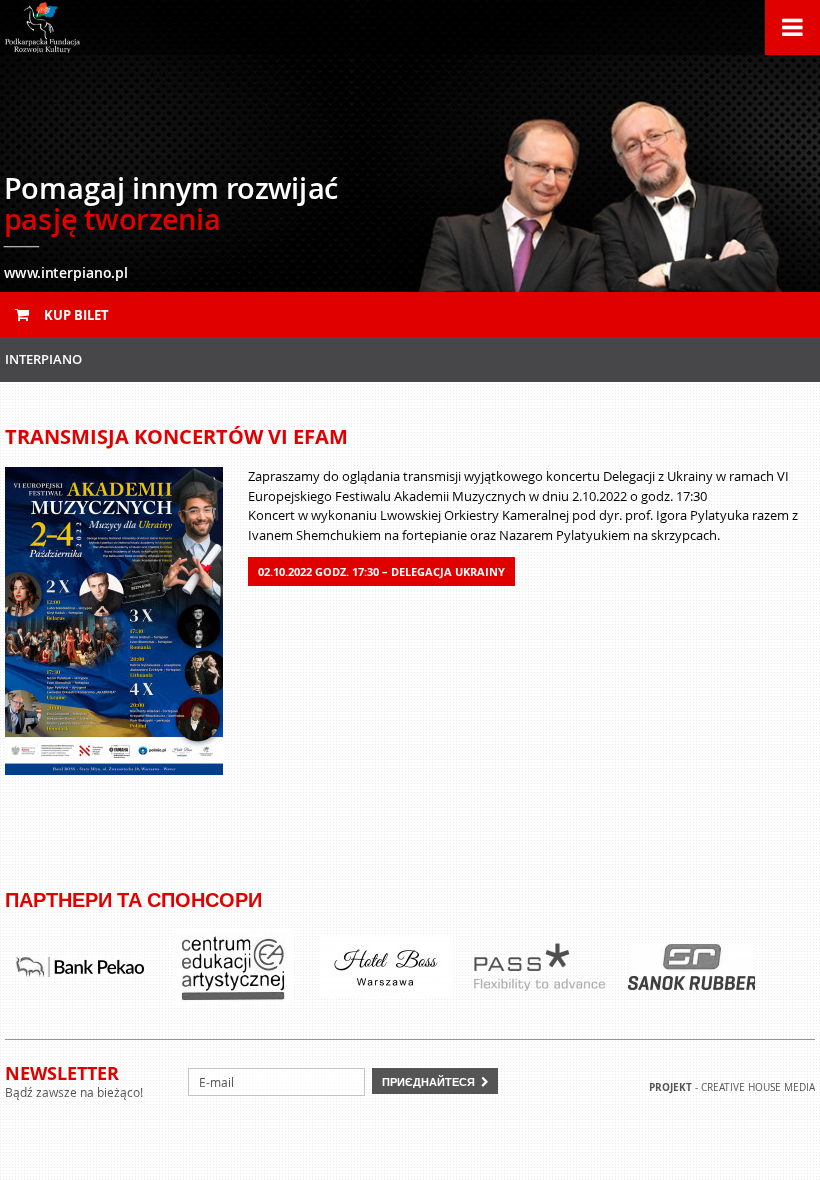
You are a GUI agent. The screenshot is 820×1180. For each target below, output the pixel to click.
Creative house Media (758, 1087)
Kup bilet (75, 315)
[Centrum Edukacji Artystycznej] (233, 967)
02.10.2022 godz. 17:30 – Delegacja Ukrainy (381, 571)
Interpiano (43, 359)
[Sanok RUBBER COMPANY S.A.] (692, 967)
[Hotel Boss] (386, 967)
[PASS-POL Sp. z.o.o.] (539, 967)
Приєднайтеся (428, 1081)
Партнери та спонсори (133, 899)
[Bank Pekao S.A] (80, 967)
